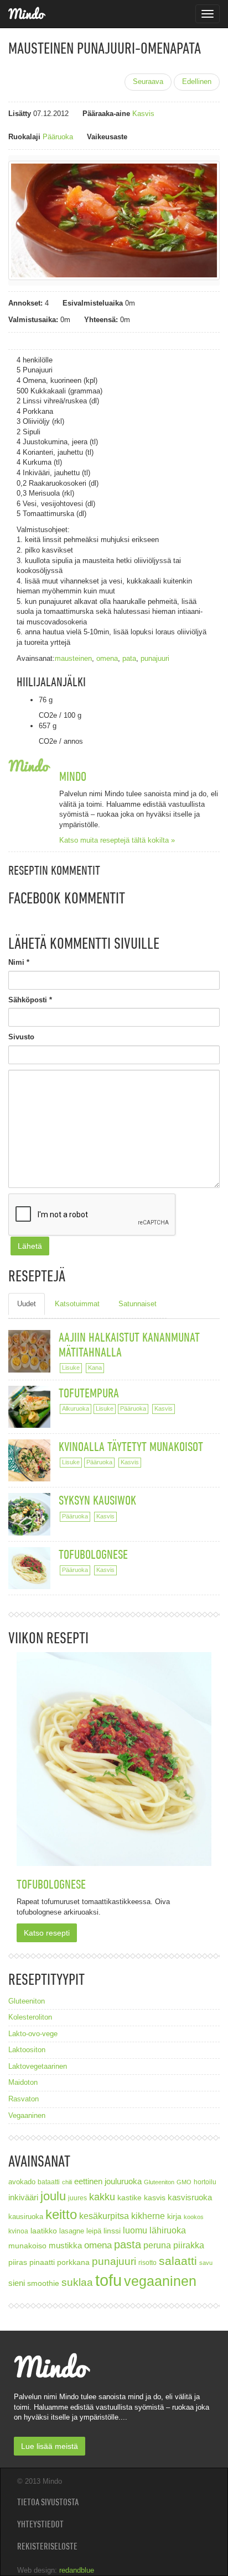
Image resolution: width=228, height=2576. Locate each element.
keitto (61, 2214)
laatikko (44, 2231)
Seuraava (148, 82)
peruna (157, 2245)
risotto (147, 2262)
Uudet (27, 1304)
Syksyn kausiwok (97, 1500)
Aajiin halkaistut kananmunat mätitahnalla (129, 1344)
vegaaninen (160, 2281)
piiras (18, 2262)
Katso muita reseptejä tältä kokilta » (117, 840)
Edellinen (197, 82)
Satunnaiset (138, 1304)
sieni (17, 2283)
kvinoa (18, 2231)
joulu (53, 2196)
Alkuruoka (76, 1408)
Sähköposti (30, 1000)
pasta (128, 2244)
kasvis (155, 2198)
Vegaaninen (27, 2115)
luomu (135, 2230)
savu (206, 2263)
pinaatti (42, 2262)
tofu (108, 2280)
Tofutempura (89, 1393)
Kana (95, 1368)
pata (129, 658)
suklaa (77, 2282)
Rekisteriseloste (47, 2546)
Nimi (19, 962)
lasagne (72, 2231)
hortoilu (205, 2182)
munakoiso (27, 2246)
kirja (174, 2217)
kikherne (148, 2216)
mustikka (65, 2245)
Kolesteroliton (30, 2017)
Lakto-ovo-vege (33, 2034)
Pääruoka (58, 137)
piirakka (189, 2245)
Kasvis (143, 114)
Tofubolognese (93, 1554)
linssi (112, 2231)
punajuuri (155, 658)
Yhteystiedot (40, 2524)
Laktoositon (27, 2050)
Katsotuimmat (77, 1304)
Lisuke (71, 1368)
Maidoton (23, 2082)
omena (107, 658)
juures (77, 2198)
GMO (184, 2182)
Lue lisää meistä (50, 2446)
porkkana (73, 2262)
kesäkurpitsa (104, 2216)
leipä (94, 2231)
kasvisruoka (190, 2197)
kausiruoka (26, 2217)
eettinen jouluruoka (108, 2181)
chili (67, 2182)
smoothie (43, 2283)
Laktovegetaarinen (38, 2066)
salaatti (178, 2261)
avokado (22, 2182)
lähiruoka (168, 2230)
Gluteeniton (27, 2001)
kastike (129, 2198)
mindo (73, 776)
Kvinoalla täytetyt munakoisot (131, 1446)
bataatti (49, 2182)
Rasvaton (24, 2099)
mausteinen (73, 658)
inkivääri (23, 2197)
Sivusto (21, 1037)
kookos (194, 2217)
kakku (102, 2197)
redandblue (77, 2570)
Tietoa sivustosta (48, 2502)
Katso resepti (47, 1933)
